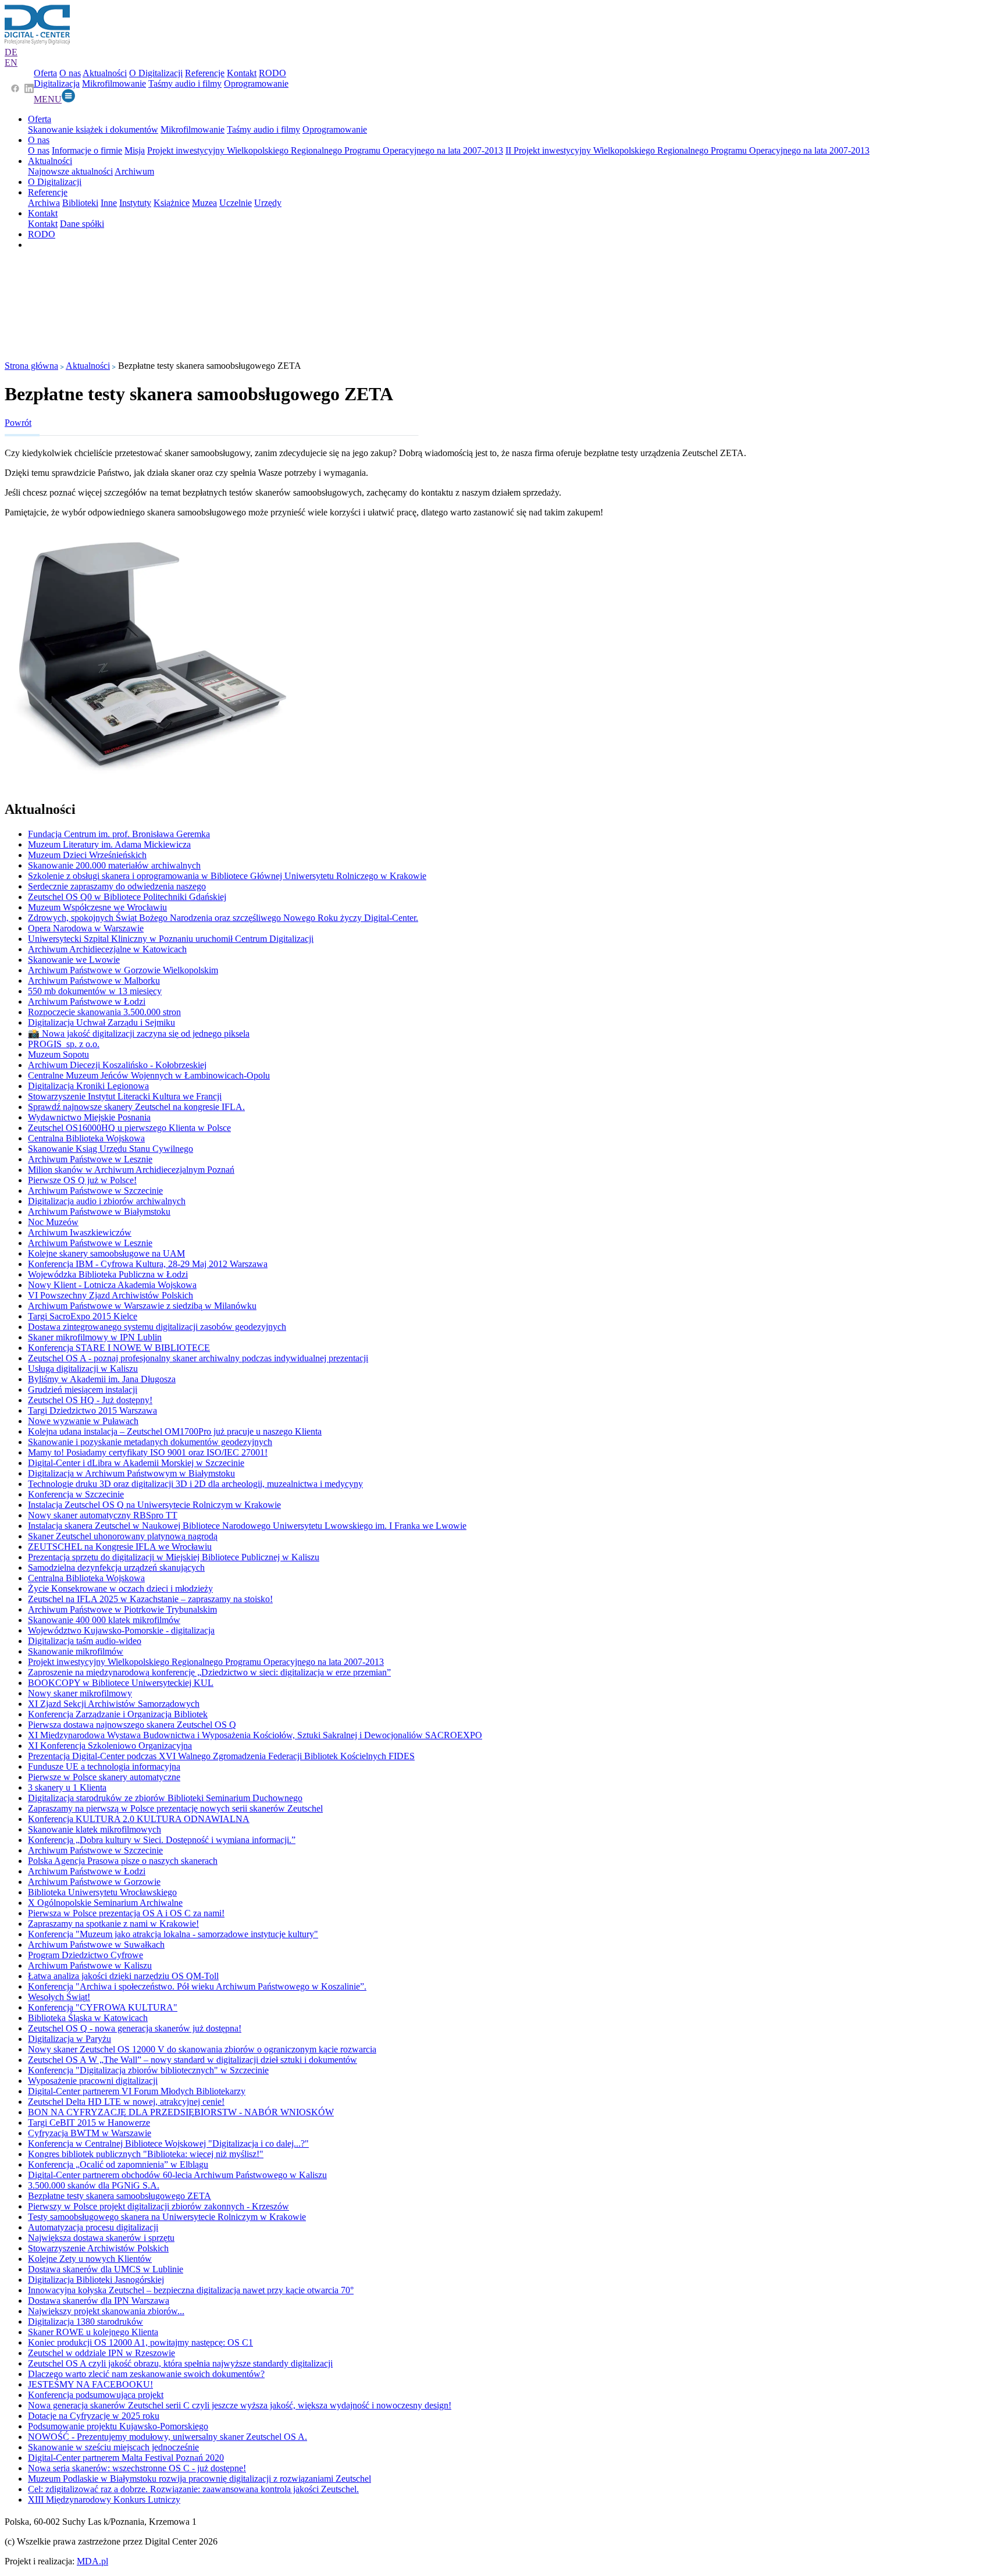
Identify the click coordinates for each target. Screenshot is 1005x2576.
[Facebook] (15, 90)
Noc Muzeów (53, 1222)
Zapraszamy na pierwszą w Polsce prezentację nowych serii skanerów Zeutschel (175, 1808)
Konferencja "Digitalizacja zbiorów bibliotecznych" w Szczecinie (148, 2070)
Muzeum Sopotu (58, 1054)
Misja (135, 150)
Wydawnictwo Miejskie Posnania (89, 1117)
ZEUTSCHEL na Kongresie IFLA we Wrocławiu (120, 1547)
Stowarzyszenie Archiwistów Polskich (98, 2248)
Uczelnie (236, 203)
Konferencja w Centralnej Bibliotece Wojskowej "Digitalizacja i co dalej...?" (168, 2143)
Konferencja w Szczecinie (76, 1494)
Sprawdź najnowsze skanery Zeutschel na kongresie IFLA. (136, 1107)
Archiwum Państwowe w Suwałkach (96, 1945)
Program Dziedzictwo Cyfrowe (85, 1955)
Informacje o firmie (87, 150)
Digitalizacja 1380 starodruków (85, 2321)
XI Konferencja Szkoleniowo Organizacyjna (110, 1746)
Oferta (45, 73)
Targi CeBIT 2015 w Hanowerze (89, 2123)
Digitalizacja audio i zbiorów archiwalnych (107, 1201)
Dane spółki (82, 224)
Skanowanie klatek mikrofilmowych (95, 1829)
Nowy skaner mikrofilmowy (80, 1693)
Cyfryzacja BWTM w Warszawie (90, 2133)
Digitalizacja (57, 83)
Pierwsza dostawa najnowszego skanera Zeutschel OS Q (132, 1725)
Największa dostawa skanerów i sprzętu (101, 2238)
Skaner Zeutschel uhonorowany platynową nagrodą (123, 1536)
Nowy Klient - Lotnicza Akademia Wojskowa (112, 1285)
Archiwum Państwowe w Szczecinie (95, 1191)
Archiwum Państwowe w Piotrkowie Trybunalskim (122, 1609)
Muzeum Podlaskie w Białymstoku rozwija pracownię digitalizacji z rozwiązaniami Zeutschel (199, 2479)
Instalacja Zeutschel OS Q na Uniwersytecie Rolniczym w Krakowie (154, 1505)
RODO (272, 73)
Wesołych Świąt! (59, 1997)
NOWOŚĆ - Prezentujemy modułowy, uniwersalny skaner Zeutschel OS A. (167, 2437)
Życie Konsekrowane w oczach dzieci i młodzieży (120, 1588)
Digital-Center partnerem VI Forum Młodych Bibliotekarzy (137, 2091)
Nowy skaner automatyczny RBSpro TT (103, 1515)
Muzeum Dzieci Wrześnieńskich (87, 855)
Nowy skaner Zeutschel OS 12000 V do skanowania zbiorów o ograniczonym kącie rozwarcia (202, 2049)
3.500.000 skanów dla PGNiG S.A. (94, 2185)
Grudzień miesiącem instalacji (83, 1390)
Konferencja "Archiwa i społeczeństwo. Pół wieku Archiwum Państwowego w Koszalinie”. (197, 1986)
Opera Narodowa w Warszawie (86, 928)
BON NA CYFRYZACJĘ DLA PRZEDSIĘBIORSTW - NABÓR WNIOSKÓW (181, 2112)
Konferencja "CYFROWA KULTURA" (103, 2007)
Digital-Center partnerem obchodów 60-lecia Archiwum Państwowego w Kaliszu (177, 2175)
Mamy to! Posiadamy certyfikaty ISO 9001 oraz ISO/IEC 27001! (148, 1452)
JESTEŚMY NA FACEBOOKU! (90, 2384)
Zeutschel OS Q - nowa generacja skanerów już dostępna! (135, 2028)
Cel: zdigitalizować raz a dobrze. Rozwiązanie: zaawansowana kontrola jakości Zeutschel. (193, 2489)
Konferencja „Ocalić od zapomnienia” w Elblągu (118, 2164)
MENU (48, 99)
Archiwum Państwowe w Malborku (94, 981)
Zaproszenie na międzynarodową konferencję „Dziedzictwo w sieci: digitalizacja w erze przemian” (209, 1672)
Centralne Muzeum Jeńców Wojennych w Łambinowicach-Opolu (149, 1075)
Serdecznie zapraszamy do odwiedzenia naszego (117, 886)
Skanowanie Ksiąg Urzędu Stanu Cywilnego (111, 1149)
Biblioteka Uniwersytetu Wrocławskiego (102, 1892)
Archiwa (44, 203)
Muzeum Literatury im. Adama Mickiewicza (109, 844)
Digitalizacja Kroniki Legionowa (88, 1086)
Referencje (205, 73)
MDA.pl (92, 2561)
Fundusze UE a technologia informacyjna (104, 1766)
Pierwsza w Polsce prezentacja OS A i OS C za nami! (126, 1913)
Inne (109, 203)
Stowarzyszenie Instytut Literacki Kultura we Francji (125, 1096)
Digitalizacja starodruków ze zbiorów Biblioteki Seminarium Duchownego (165, 1798)
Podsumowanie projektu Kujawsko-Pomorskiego (118, 2426)
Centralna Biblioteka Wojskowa (86, 1138)
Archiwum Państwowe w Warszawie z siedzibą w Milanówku (142, 1306)
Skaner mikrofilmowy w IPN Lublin (95, 1337)
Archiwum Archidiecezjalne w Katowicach (107, 949)
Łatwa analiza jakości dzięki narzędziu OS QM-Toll (123, 1976)
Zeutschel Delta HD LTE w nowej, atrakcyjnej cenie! (126, 2102)
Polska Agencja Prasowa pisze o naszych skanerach (123, 1861)
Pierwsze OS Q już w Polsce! (82, 1180)
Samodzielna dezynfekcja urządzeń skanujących (116, 1568)
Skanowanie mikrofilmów (76, 1651)
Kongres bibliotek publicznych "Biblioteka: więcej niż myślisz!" (146, 2154)
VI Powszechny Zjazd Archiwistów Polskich (111, 1295)
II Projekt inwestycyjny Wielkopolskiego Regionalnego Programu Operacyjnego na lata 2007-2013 (687, 150)
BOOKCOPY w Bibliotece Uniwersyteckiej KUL (121, 1683)
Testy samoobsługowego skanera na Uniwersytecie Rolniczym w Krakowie (167, 2217)
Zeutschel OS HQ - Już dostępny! (90, 1400)
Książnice (172, 203)
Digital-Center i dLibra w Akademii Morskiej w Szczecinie (136, 1463)
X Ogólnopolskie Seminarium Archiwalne (105, 1903)
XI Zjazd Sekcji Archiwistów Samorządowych (114, 1704)
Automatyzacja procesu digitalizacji (93, 2227)
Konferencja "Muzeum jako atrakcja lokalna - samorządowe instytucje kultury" (173, 1934)
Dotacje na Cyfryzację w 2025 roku (94, 2416)
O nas (70, 73)
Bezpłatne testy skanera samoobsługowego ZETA (120, 2196)
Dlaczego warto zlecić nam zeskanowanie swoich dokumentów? (146, 2374)
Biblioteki (80, 203)
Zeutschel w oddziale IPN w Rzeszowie (101, 2353)
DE (11, 52)
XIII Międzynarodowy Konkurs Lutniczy (104, 2499)
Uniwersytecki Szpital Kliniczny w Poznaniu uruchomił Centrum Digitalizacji (171, 939)
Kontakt (242, 73)
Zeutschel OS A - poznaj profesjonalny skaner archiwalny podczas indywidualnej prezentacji (198, 1358)
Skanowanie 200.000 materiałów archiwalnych (114, 865)
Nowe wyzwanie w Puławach (83, 1421)
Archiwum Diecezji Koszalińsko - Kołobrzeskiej (117, 1065)
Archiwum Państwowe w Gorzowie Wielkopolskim (123, 970)
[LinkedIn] (29, 90)
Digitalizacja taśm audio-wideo (85, 1641)
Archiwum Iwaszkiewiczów (80, 1232)
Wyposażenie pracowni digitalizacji (93, 2081)
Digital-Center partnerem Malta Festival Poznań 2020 (126, 2458)
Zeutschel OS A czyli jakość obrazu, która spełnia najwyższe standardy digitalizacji (180, 2363)
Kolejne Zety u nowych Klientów (90, 2259)
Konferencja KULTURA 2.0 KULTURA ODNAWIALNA (139, 1819)
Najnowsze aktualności (70, 171)
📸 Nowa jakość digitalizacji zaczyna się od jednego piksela (139, 1033)
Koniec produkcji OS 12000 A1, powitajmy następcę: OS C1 (140, 2342)
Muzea (204, 203)
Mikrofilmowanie (114, 83)
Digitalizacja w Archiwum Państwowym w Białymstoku (131, 1473)
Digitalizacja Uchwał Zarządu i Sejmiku (101, 1022)
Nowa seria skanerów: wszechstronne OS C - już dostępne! (137, 2468)
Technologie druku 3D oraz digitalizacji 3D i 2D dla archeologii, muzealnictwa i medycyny (195, 1484)
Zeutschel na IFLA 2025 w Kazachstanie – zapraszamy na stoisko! (150, 1599)
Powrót (18, 423)
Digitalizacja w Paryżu (70, 2039)
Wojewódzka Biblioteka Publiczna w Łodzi (108, 1274)
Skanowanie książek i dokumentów (93, 129)
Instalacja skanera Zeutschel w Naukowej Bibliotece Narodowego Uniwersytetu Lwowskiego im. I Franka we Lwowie (247, 1526)
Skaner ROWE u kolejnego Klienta (93, 2332)
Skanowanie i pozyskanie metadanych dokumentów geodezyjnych (150, 1442)
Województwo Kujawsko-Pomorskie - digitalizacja (121, 1630)
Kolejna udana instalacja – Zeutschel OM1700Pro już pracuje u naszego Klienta (175, 1431)
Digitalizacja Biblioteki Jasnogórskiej (96, 2280)
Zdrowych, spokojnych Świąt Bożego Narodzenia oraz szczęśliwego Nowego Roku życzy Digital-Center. (223, 918)
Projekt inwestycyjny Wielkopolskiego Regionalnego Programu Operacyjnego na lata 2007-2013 (325, 150)
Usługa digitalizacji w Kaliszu (83, 1369)
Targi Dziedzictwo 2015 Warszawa (92, 1410)
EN (11, 63)
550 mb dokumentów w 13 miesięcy (95, 991)
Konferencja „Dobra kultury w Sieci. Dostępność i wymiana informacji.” (162, 1840)
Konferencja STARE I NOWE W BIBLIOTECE (119, 1348)
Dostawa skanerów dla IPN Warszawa (99, 2301)
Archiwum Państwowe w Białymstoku (99, 1211)
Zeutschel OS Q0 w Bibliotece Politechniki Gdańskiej (127, 897)
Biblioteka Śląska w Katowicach (88, 2018)
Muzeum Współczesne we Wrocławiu (97, 907)
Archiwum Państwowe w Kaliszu (90, 1965)
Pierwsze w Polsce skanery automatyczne (104, 1777)
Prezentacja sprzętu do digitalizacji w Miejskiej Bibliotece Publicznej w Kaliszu (174, 1557)
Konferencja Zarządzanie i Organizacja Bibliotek (118, 1714)
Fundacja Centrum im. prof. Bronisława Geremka (119, 834)
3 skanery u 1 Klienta (67, 1787)
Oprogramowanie (256, 83)
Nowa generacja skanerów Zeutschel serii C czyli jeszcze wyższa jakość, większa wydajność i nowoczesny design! (240, 2405)
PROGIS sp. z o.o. (64, 1044)
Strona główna (31, 366)
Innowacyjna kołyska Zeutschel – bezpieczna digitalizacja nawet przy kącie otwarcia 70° (191, 2290)
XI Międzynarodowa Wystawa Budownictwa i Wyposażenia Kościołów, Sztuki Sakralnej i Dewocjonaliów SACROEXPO (255, 1735)
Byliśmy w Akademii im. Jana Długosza (102, 1379)
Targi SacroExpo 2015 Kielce (83, 1316)
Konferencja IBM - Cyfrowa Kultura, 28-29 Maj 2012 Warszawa (148, 1264)
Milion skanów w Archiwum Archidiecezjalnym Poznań (131, 1170)
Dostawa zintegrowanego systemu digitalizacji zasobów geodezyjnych (157, 1327)
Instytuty (135, 203)
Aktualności (105, 73)
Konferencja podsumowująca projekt (96, 2395)
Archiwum (134, 171)
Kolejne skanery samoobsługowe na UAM (106, 1253)
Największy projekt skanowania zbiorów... (106, 2311)
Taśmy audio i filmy (185, 83)
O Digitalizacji (156, 73)
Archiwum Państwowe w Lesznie (90, 1159)
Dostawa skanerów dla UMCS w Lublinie (106, 2269)
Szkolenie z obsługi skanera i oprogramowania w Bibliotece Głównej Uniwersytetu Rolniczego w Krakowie (227, 876)
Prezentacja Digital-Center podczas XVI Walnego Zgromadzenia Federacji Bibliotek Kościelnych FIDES (221, 1756)
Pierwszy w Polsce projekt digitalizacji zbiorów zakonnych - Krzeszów (158, 2206)
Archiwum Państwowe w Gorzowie (94, 1882)
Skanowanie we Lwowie (74, 960)
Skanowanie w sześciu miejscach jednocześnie (113, 2447)
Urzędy (268, 203)
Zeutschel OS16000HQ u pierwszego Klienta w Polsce (129, 1128)
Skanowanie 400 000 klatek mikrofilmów (104, 1620)
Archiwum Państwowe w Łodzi (87, 1001)
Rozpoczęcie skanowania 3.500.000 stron (104, 1012)
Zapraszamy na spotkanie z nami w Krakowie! (113, 1924)
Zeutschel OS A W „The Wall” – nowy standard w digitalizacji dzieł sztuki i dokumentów (193, 2060)
